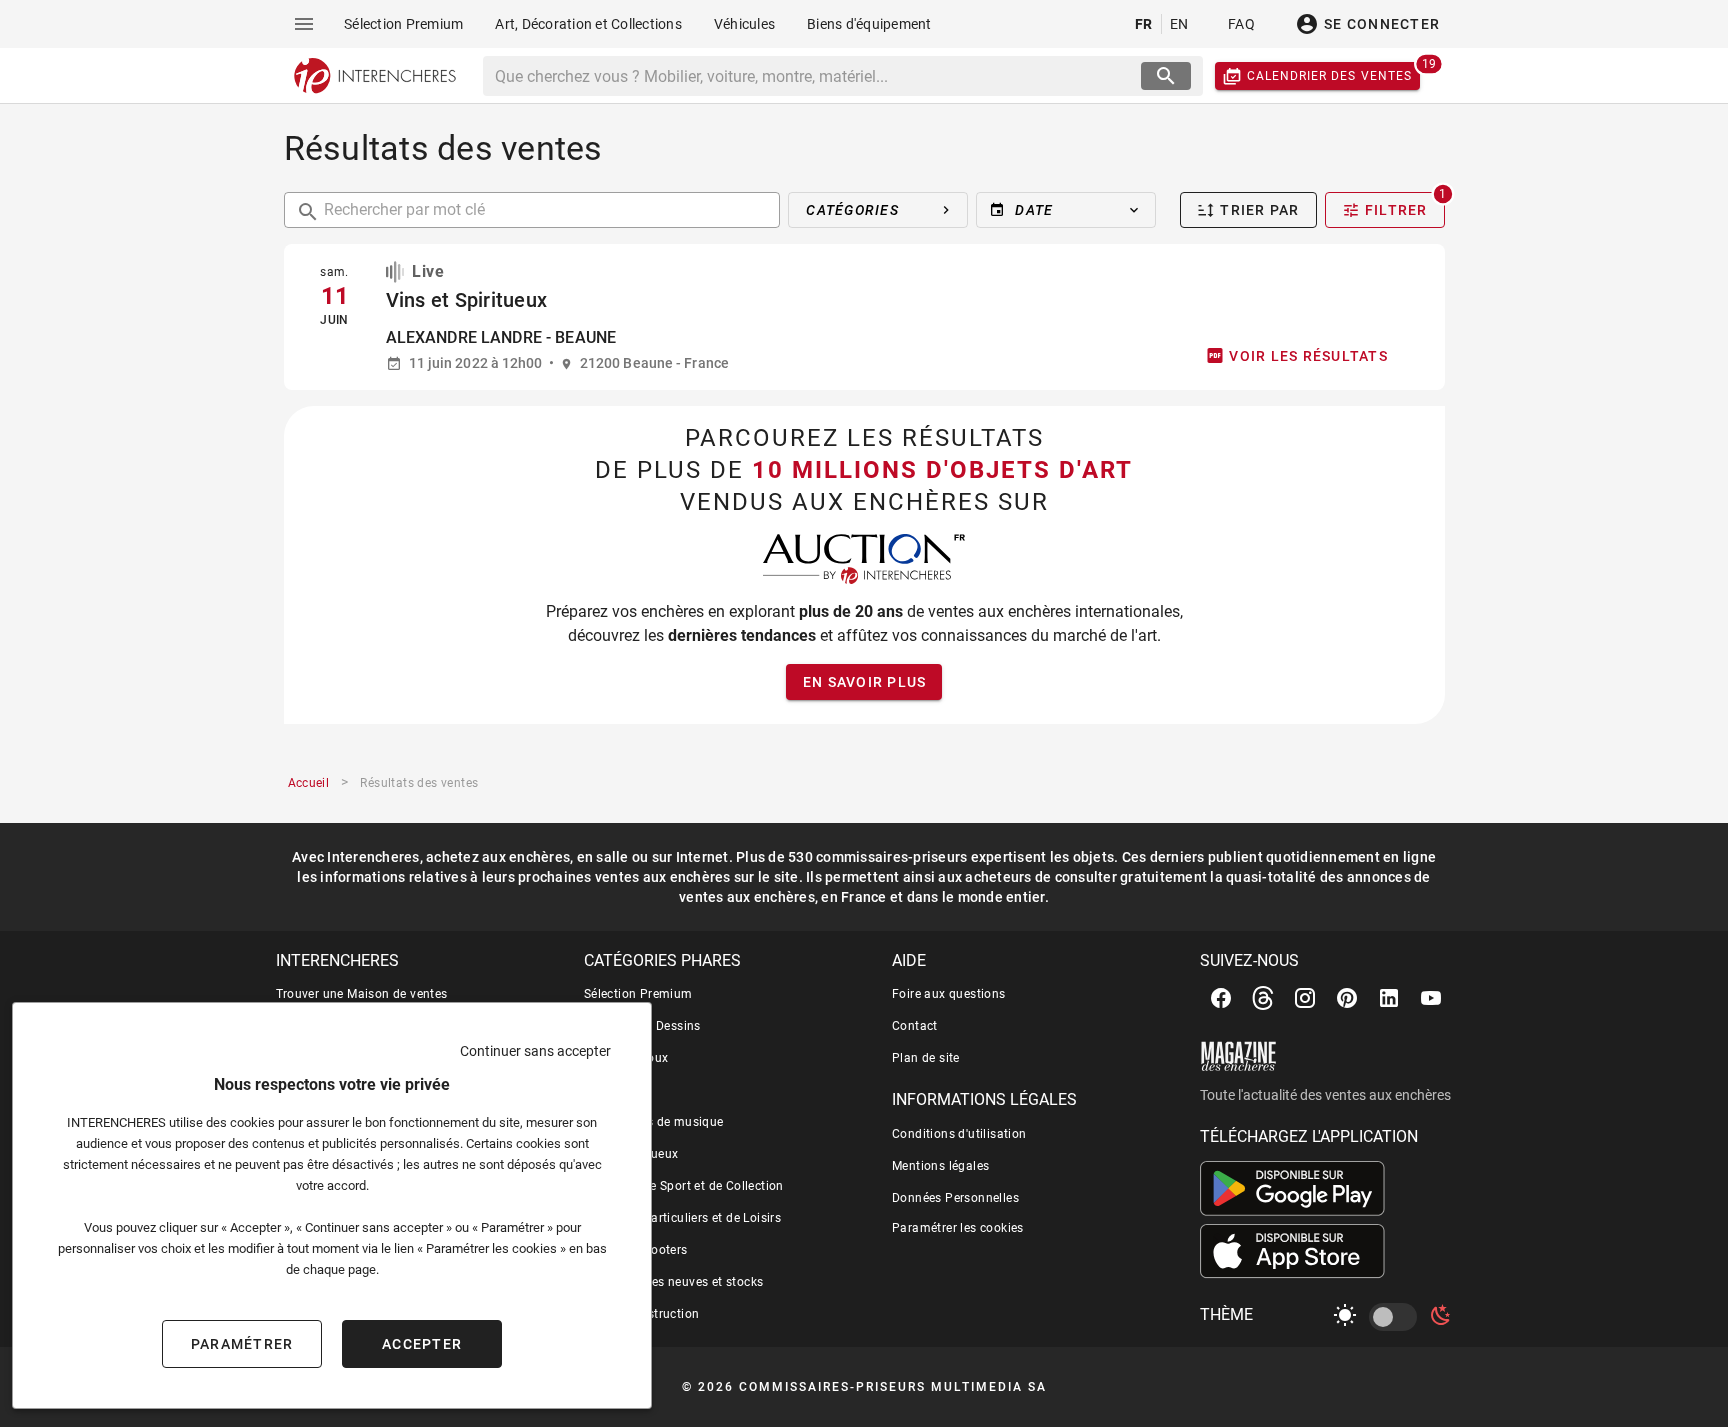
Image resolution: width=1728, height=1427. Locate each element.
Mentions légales (940, 1166)
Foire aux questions (949, 994)
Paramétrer (242, 1344)
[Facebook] (1221, 998)
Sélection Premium (638, 994)
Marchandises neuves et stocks (674, 1282)
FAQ (1241, 24)
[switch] (1397, 1317)
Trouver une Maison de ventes (362, 994)
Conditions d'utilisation (959, 1134)
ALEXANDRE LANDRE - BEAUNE (501, 337)
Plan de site (926, 1058)
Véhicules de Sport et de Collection (684, 1186)
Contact (915, 1026)
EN (1179, 24)
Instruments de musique (654, 1122)
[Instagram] (1305, 998)
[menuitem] (403, 24)
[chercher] (1166, 76)
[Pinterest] (1347, 998)
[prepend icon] (308, 212)
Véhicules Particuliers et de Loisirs (682, 1218)
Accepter (422, 1344)
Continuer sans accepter (535, 1051)
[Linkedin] (1389, 998)
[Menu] (304, 24)
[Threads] (1263, 998)
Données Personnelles (955, 1198)
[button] (1066, 210)
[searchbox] (814, 76)
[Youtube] (1431, 998)
